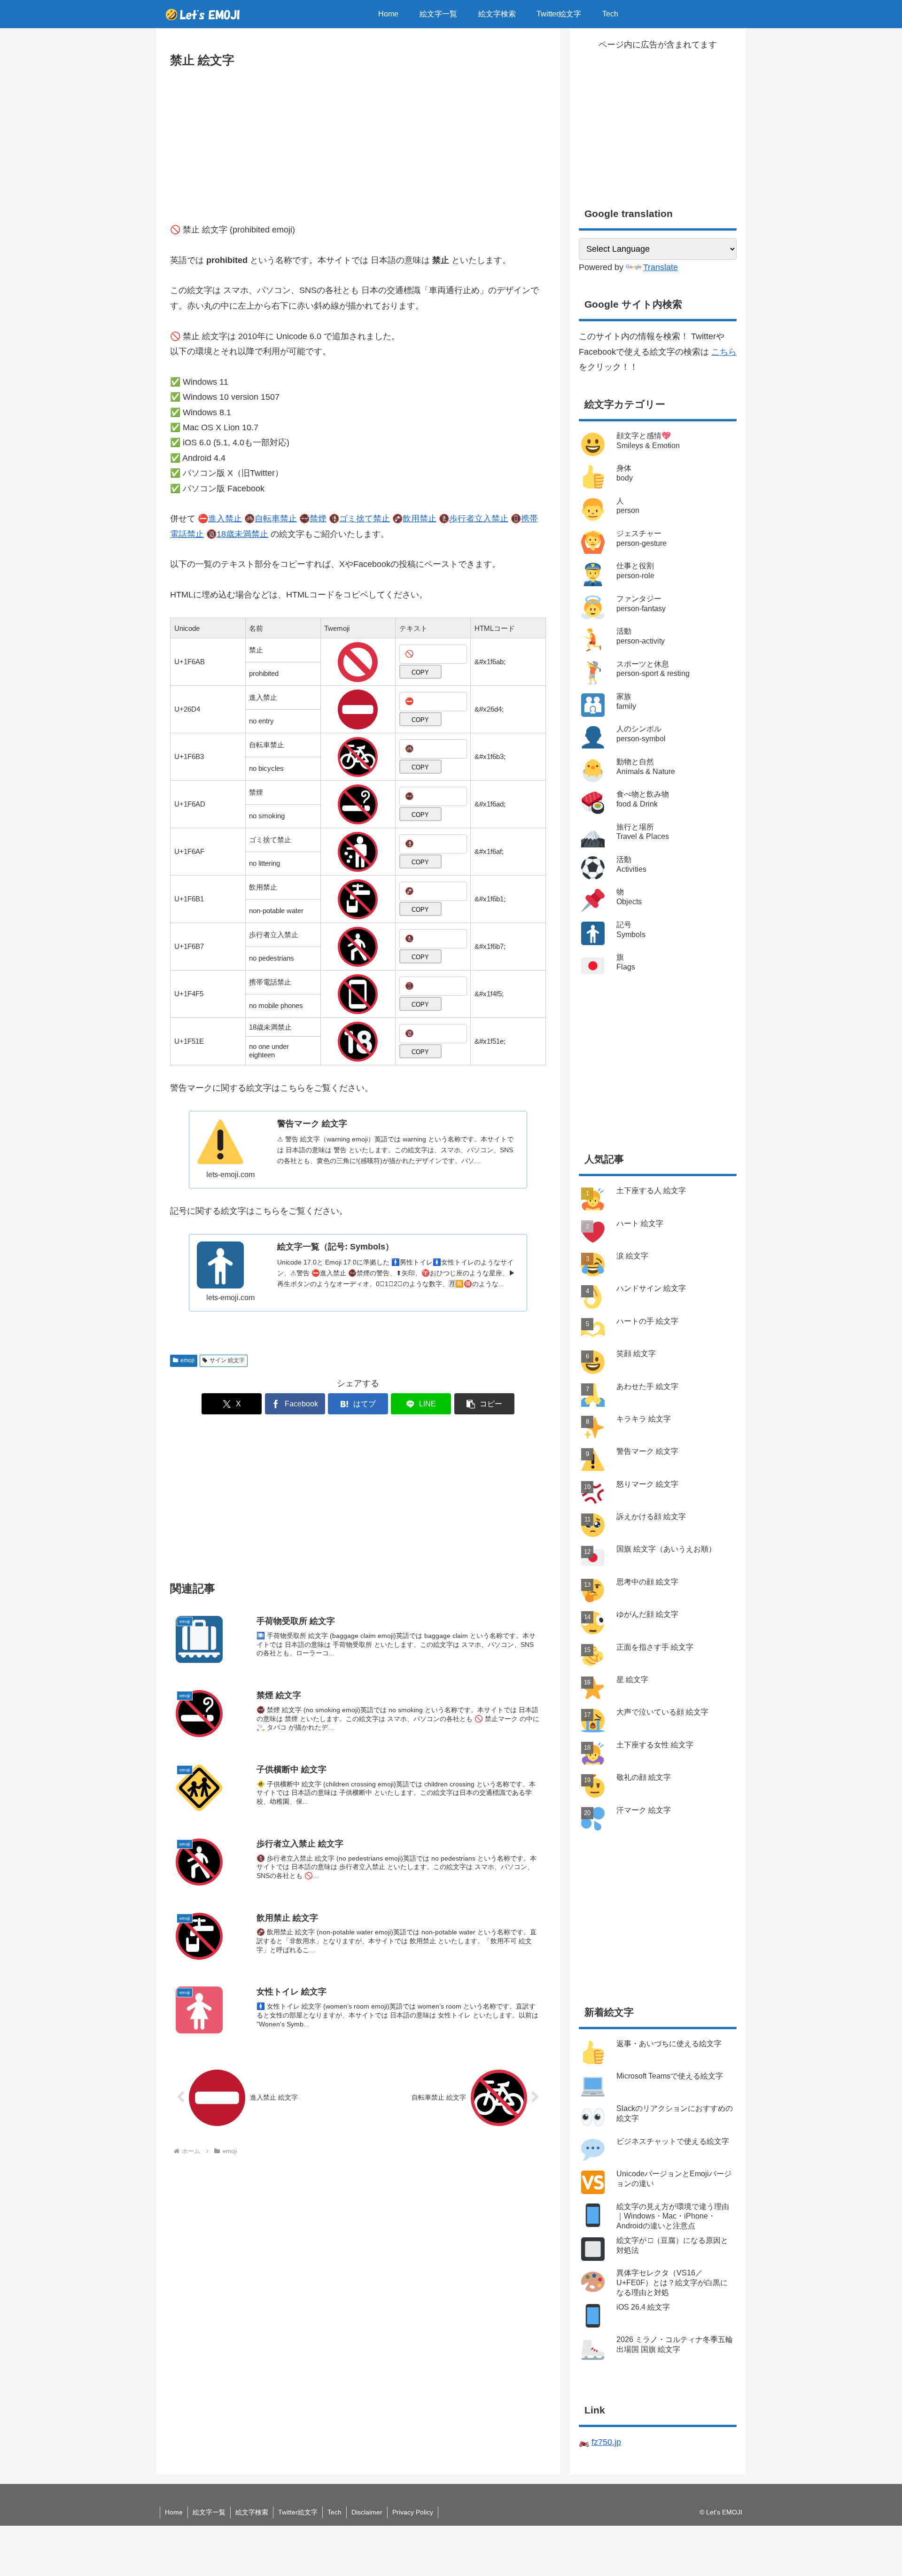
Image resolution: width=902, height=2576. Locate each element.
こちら (724, 352)
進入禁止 (225, 519)
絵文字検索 (252, 2512)
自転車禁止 (276, 519)
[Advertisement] (358, 141)
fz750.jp (606, 2442)
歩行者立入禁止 (479, 519)
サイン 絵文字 (227, 1360)
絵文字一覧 (209, 2512)
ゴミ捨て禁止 (365, 519)
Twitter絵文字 (298, 2512)
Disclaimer (367, 2512)
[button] (484, 1404)
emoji (187, 1360)
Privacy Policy (413, 2512)
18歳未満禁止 (242, 534)
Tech (334, 2512)
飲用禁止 (420, 519)
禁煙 (318, 519)
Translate (661, 267)
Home (174, 2512)
